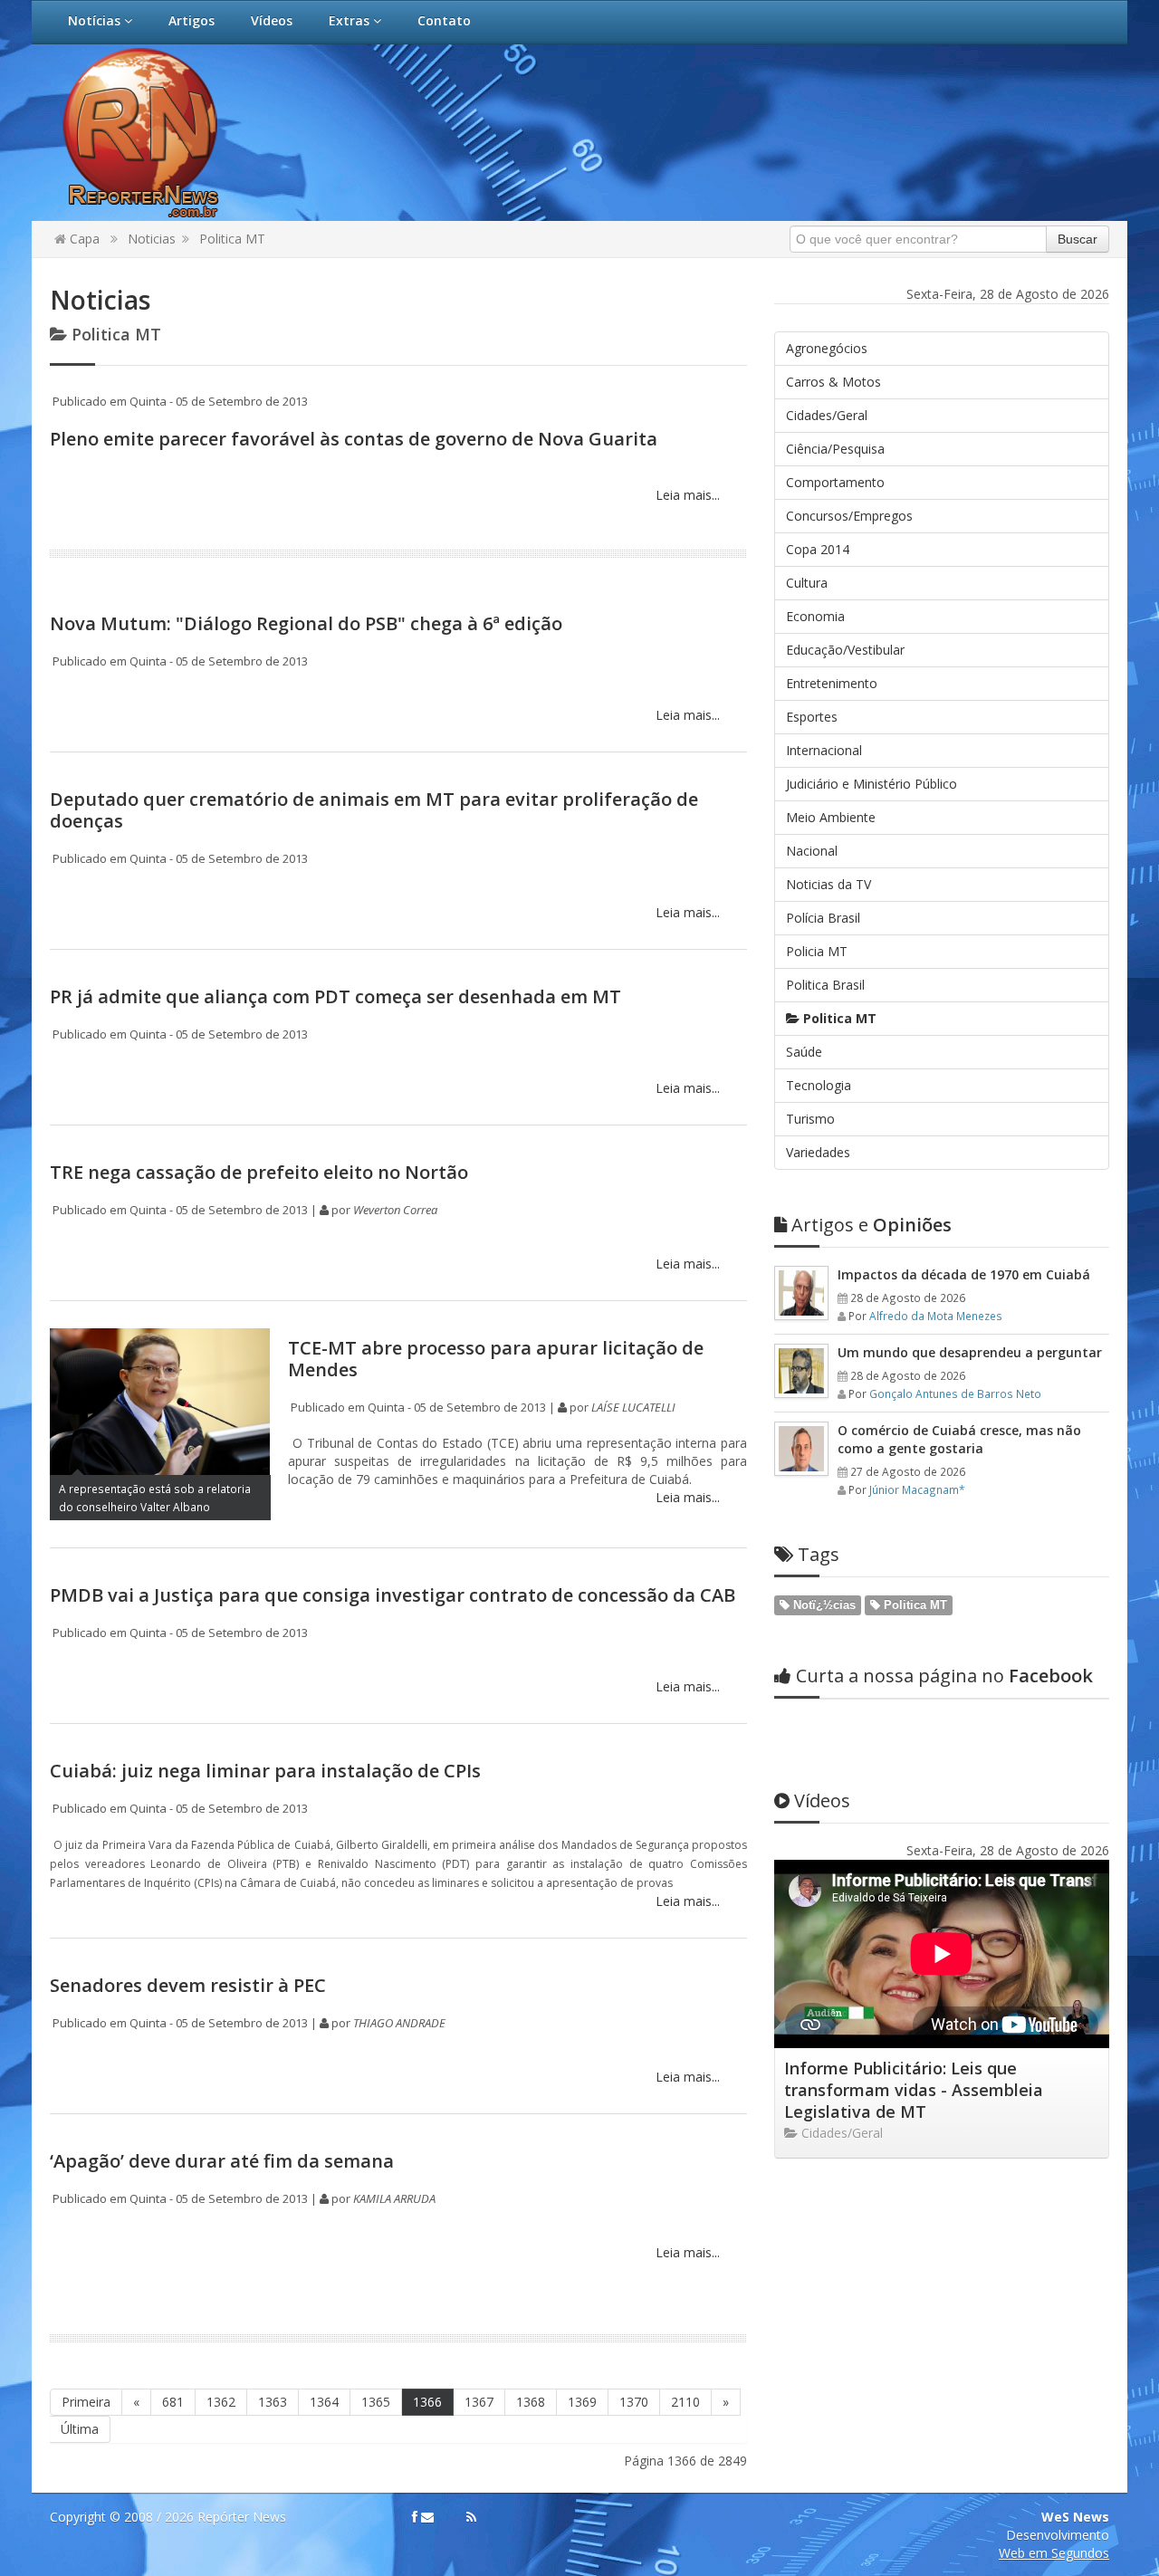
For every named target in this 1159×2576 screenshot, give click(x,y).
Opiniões (872, 1225)
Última (80, 2429)
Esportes (812, 717)
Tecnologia (819, 1085)
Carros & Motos (833, 382)
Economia (815, 616)
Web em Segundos (1054, 2553)
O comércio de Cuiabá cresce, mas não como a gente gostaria (959, 1439)
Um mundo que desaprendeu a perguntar (970, 1352)
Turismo (810, 1119)
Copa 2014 (818, 549)
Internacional (824, 750)
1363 (273, 2402)
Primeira (86, 2402)
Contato (444, 20)
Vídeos (272, 20)
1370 (634, 2402)
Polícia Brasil (823, 918)
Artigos (192, 20)
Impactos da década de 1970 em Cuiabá (964, 1274)
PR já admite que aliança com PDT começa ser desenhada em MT (335, 996)
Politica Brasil (825, 985)
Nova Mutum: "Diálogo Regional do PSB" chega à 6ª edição (306, 623)
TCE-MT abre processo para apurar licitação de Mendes (496, 1359)
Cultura (807, 583)
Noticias (152, 239)
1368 (531, 2402)
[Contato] (427, 2517)
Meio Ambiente (831, 817)
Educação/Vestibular (845, 650)
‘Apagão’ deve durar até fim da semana (222, 2161)
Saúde (804, 1052)
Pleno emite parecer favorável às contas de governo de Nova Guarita (354, 439)
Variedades (818, 1152)
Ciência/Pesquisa (835, 449)
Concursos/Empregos (849, 516)
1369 (582, 2402)
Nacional (812, 851)
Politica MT (232, 239)
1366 (427, 2402)
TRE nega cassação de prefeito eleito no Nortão (259, 1172)
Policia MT (817, 951)
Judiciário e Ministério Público (872, 784)
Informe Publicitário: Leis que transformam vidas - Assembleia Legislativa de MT (914, 2090)
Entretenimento (832, 683)
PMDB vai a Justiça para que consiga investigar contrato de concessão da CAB (393, 1595)
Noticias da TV (829, 884)
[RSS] (471, 2517)
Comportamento (835, 482)
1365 (376, 2402)
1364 (324, 2402)
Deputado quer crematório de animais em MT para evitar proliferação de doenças (374, 810)
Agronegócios (827, 348)
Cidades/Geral (827, 415)
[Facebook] (415, 2517)
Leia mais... (686, 495)
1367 (479, 2402)
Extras (351, 20)
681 (173, 2402)
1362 (221, 2402)
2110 (685, 2402)
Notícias (96, 20)
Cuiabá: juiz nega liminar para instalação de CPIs (265, 1771)
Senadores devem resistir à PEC (188, 1985)
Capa (83, 239)
